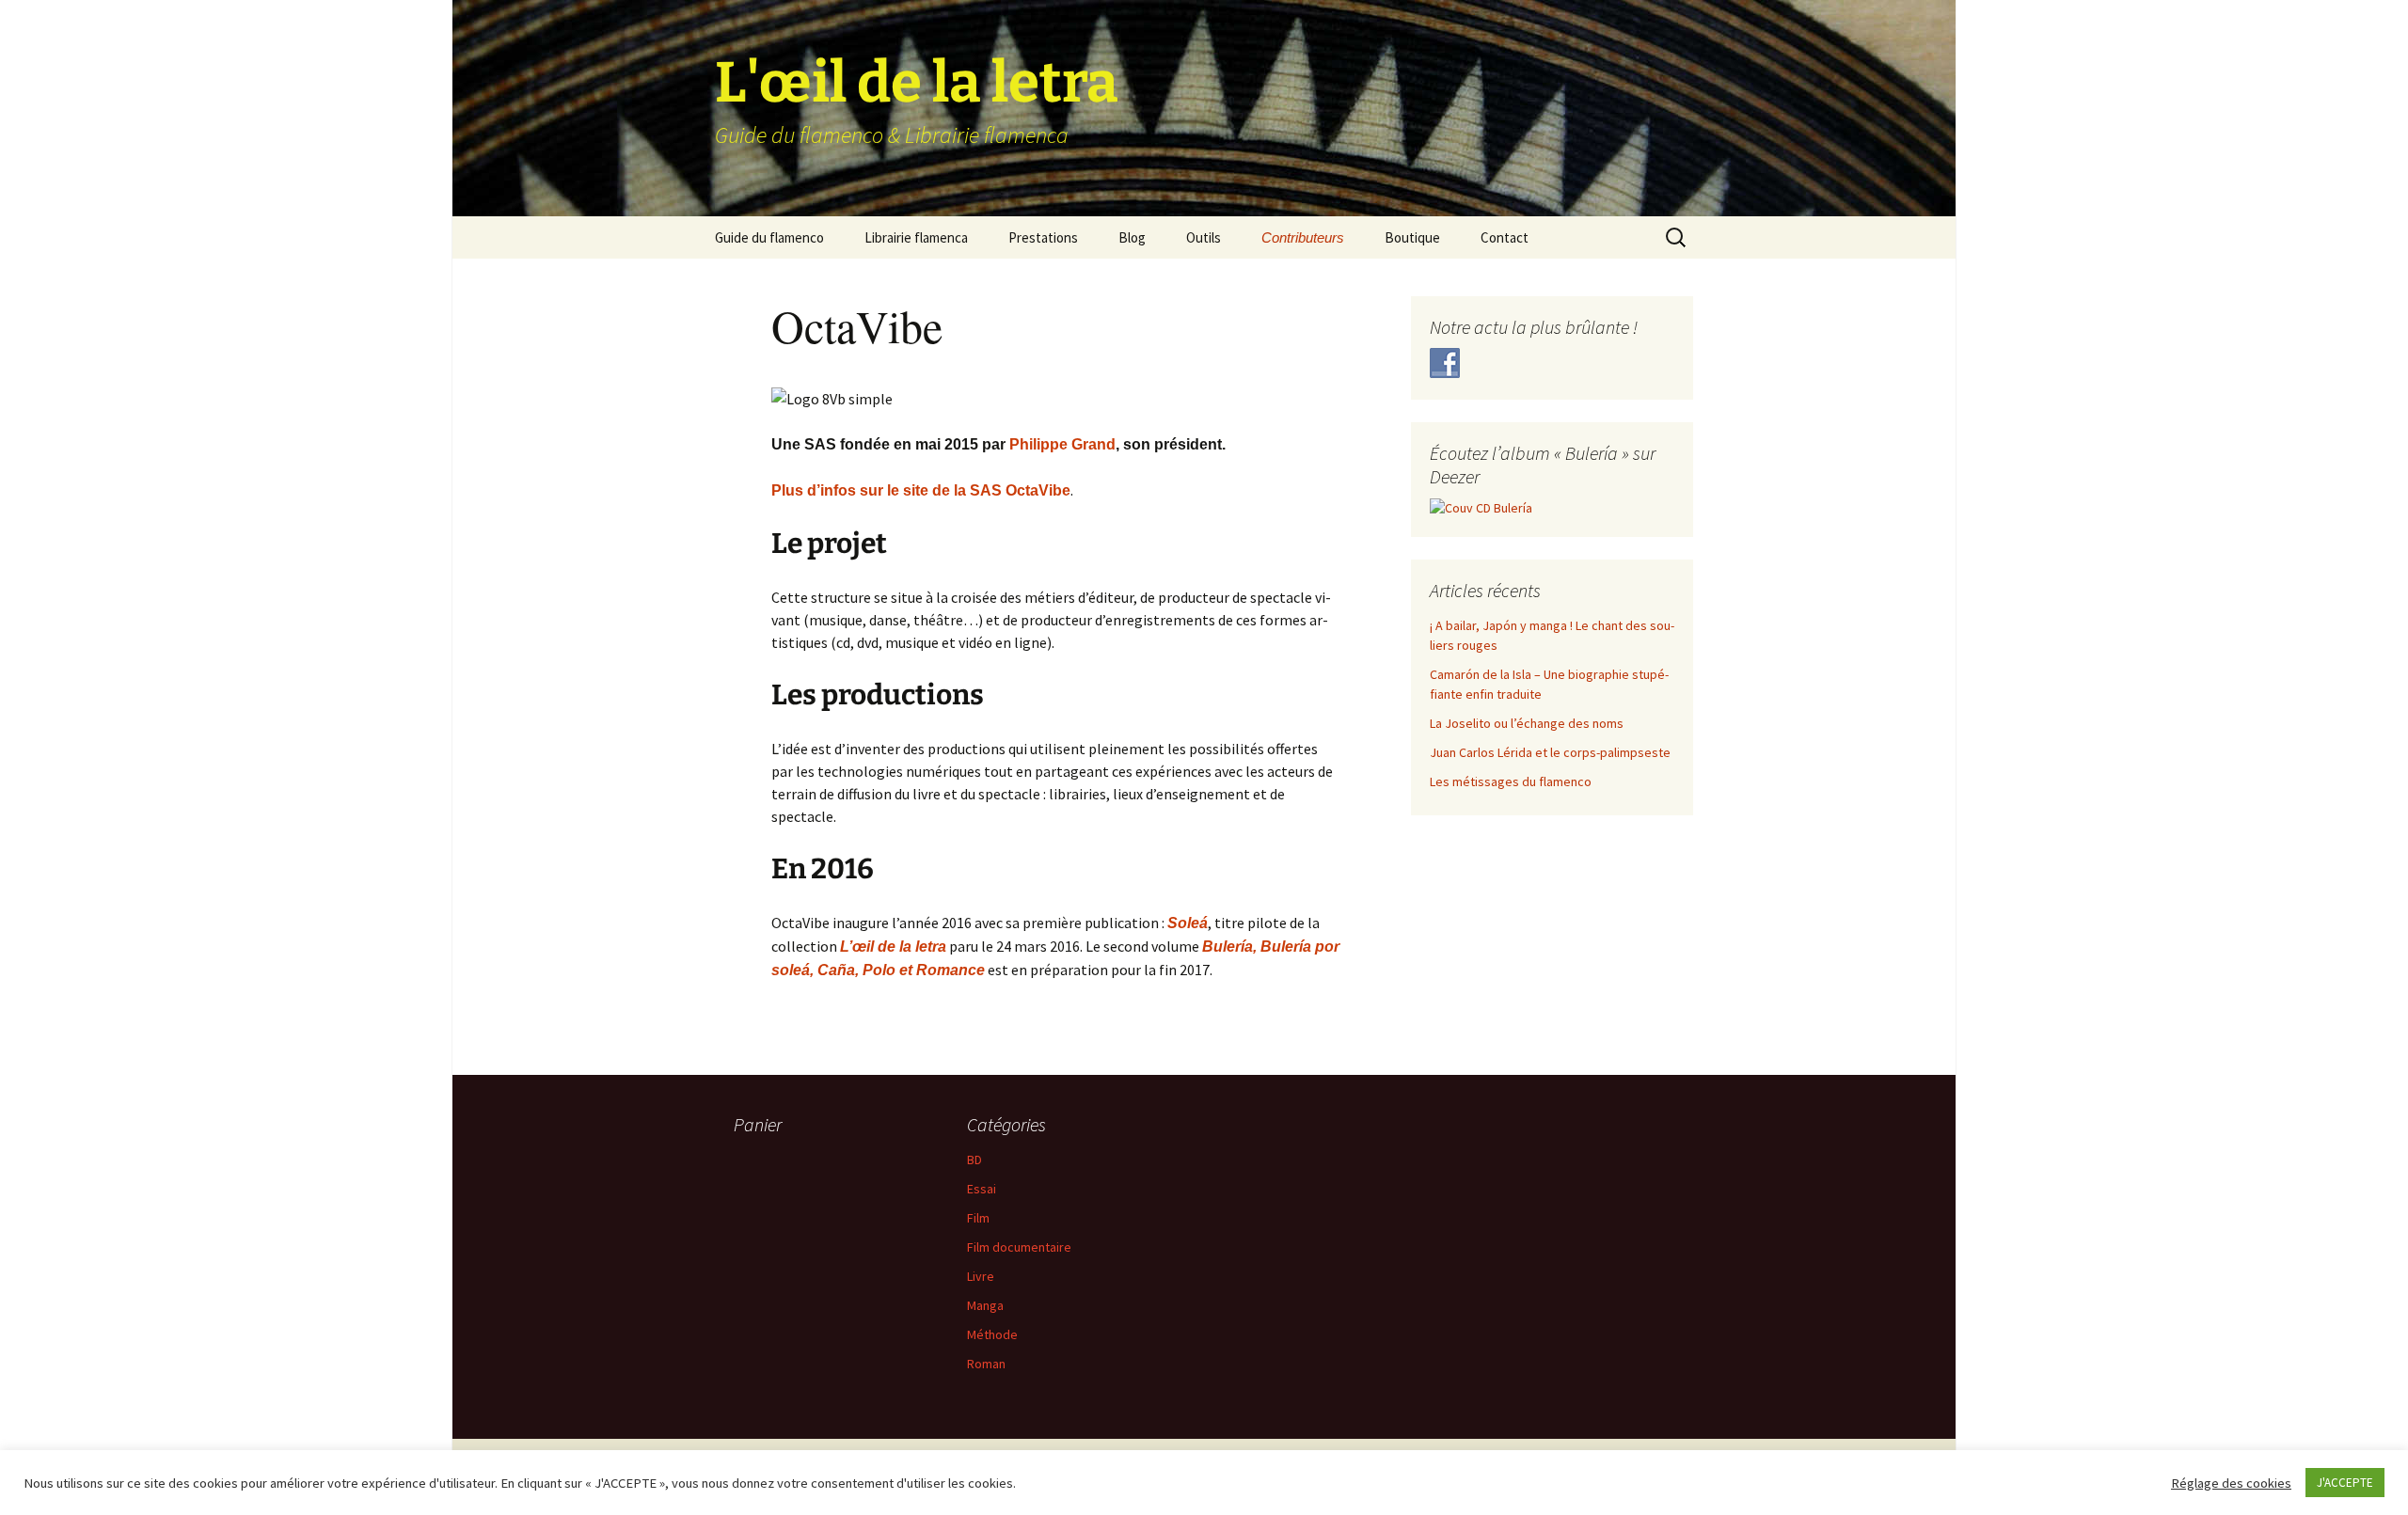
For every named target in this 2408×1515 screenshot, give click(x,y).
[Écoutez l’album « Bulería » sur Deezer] (1481, 507)
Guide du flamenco (769, 237)
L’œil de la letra (893, 947)
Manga (985, 1305)
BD (974, 1160)
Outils (1204, 237)
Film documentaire (1019, 1247)
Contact (1505, 237)
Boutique (1412, 237)
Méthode (992, 1334)
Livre (981, 1276)
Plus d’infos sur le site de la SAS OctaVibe (921, 490)
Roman (986, 1364)
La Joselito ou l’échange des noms (1527, 723)
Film (978, 1218)
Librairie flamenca (916, 237)
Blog (1132, 237)
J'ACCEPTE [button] (2345, 1483)
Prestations (1043, 237)
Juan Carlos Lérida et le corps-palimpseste (1550, 752)
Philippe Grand (1062, 444)
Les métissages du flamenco (1511, 781)
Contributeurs (1303, 237)
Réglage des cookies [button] (2231, 1483)
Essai (982, 1189)
